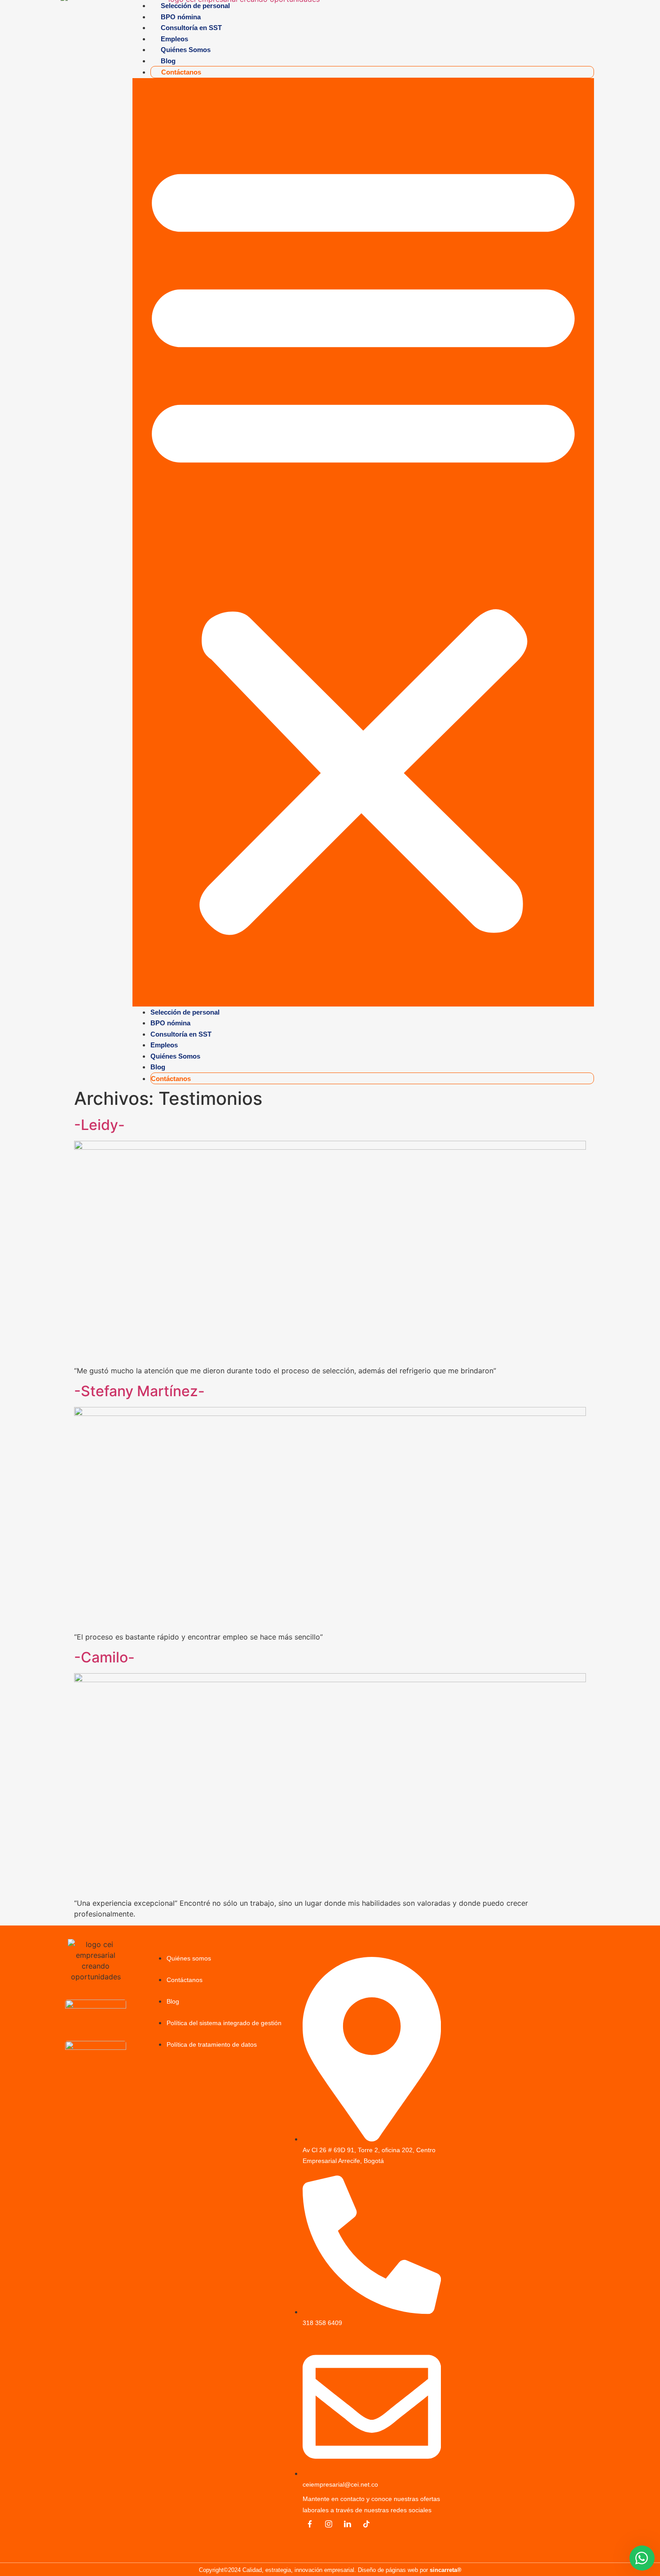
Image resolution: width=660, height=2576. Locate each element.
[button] (363, 542)
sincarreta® (446, 2570)
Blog (168, 61)
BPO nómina (181, 17)
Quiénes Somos (186, 50)
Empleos (174, 39)
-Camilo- (104, 1657)
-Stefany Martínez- (139, 1391)
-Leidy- (99, 1125)
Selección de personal (185, 1012)
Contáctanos (181, 72)
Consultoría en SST (191, 28)
